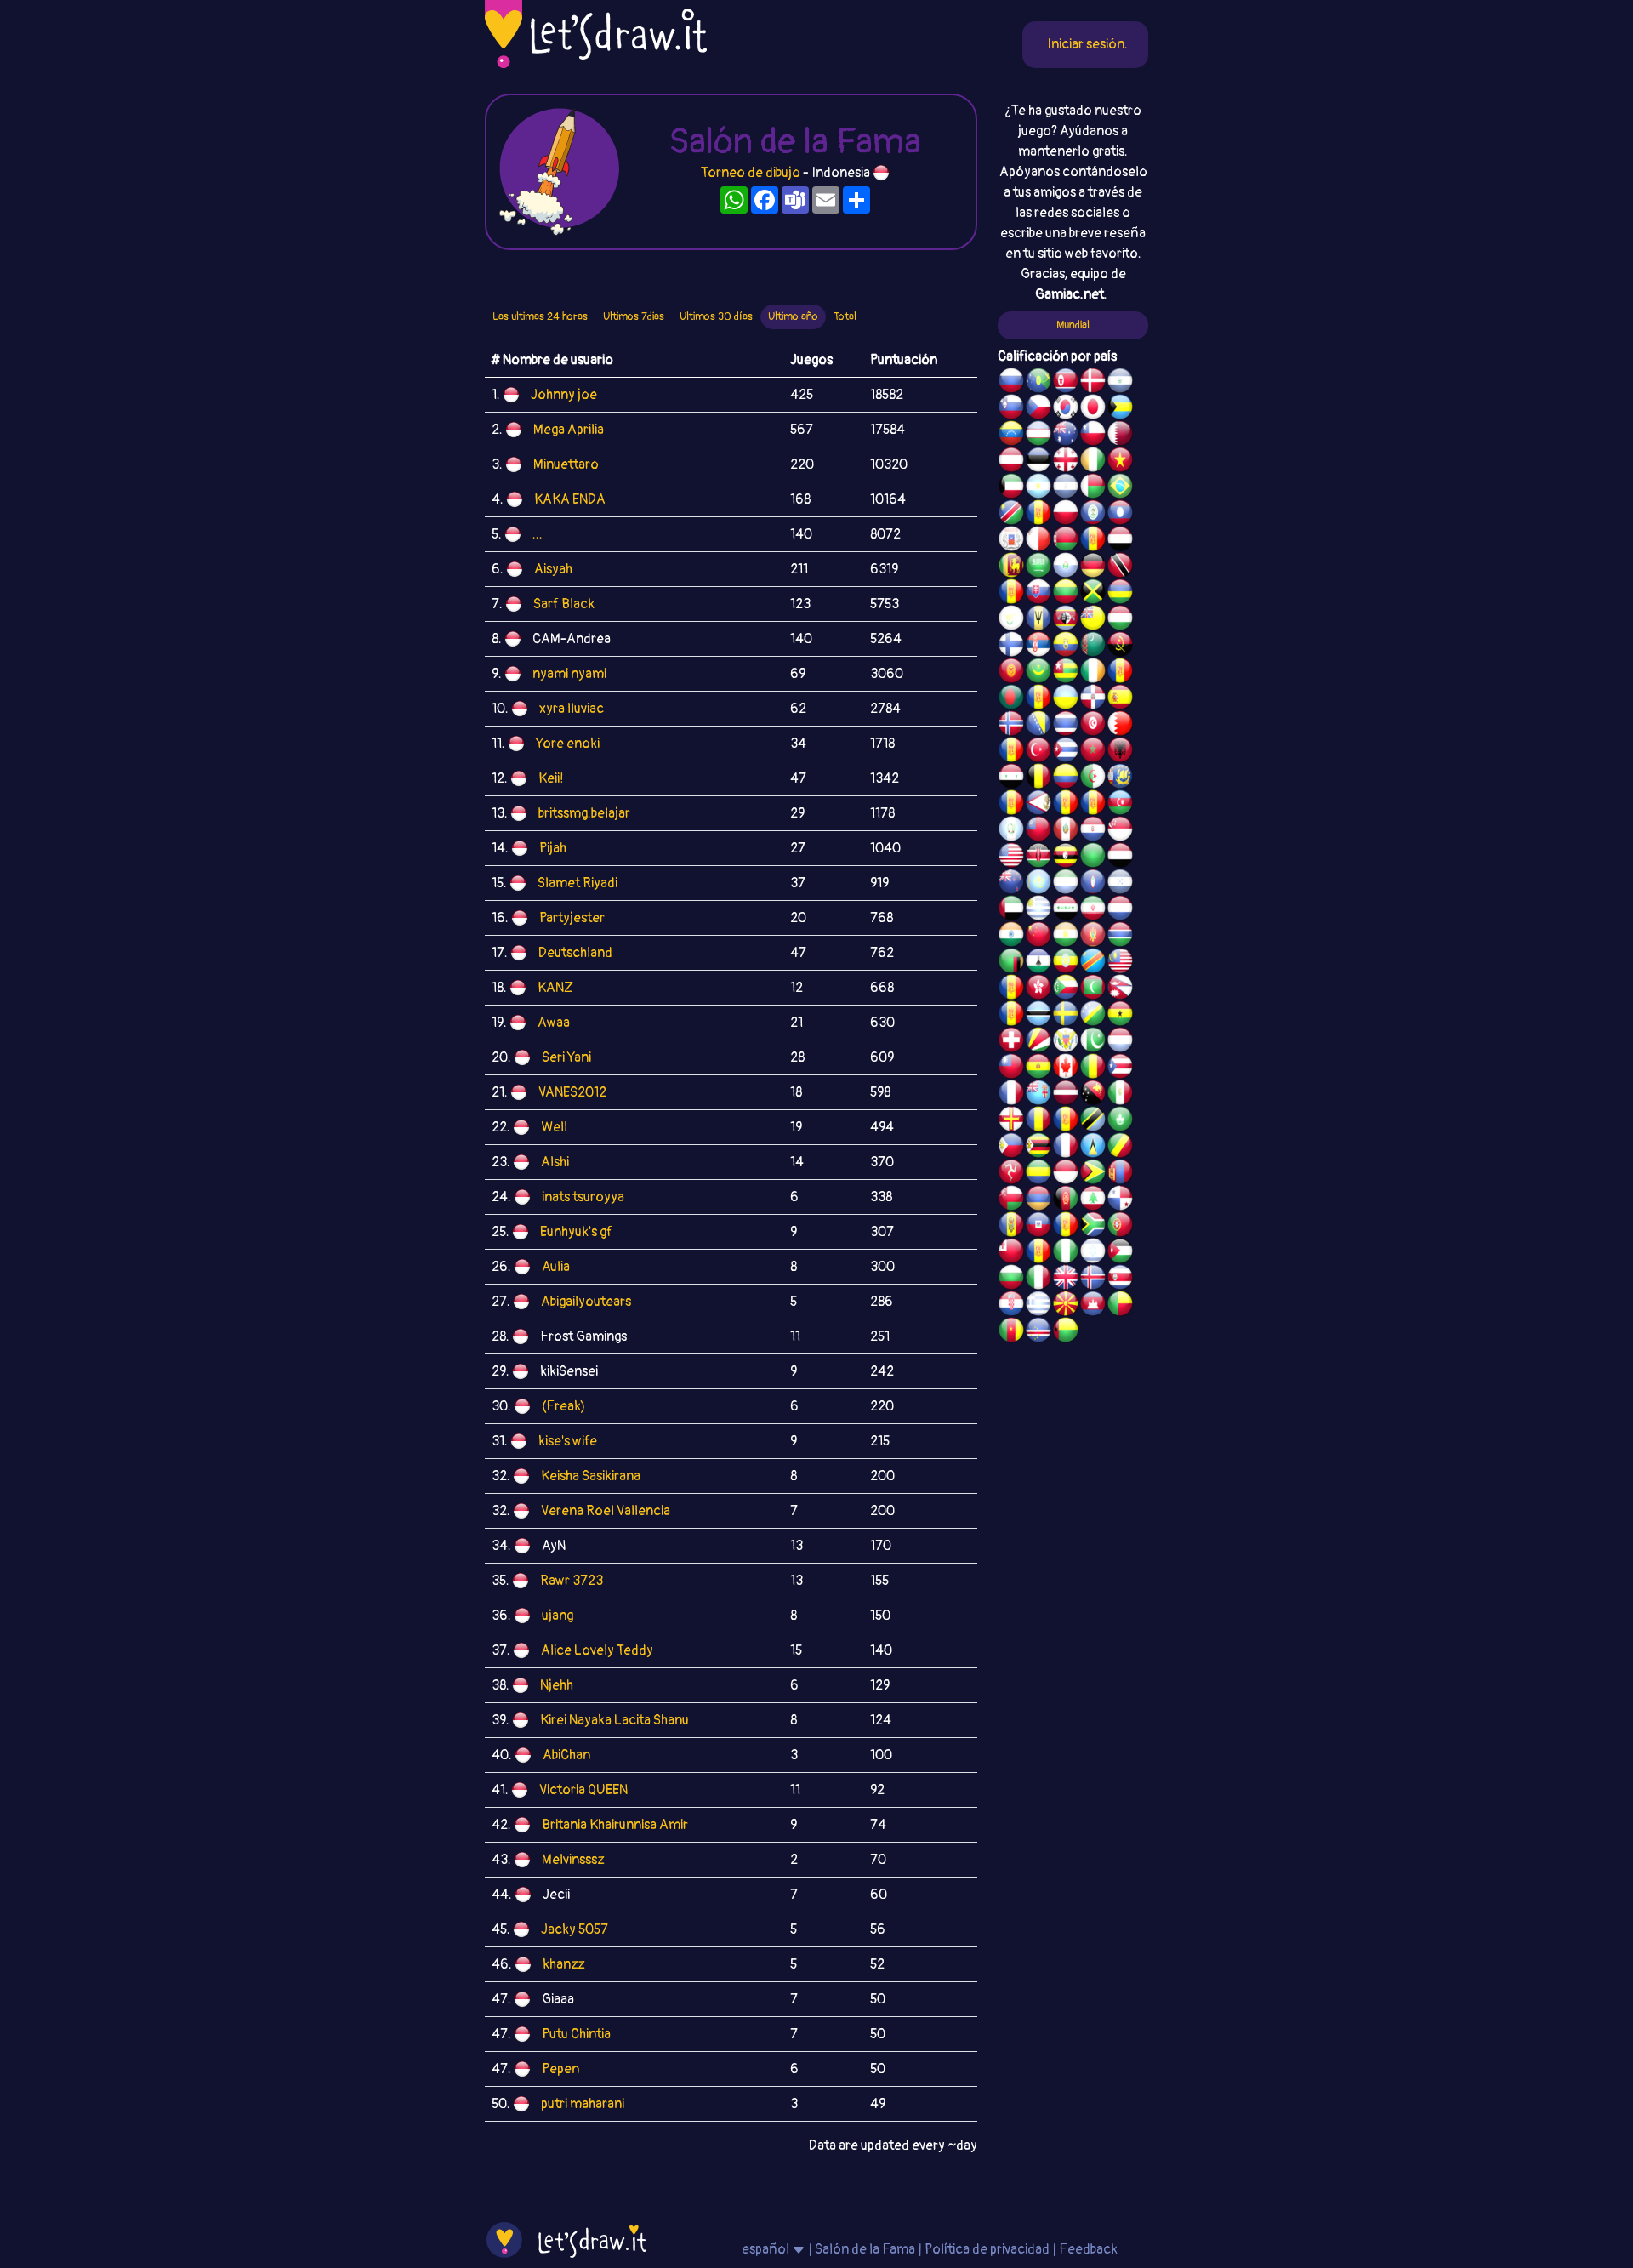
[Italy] (1038, 1279)
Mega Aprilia (569, 430)
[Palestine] (1011, 752)
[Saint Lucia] (1093, 1148)
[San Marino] (1066, 567)
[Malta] (1038, 541)
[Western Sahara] (1093, 541)
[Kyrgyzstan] (1011, 673)
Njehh (557, 1685)
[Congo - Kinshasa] (1093, 963)
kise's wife (568, 1441)
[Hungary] (1120, 620)
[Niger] (1066, 937)
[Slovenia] (1011, 409)
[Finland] (1011, 647)
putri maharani (583, 2104)
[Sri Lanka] (1011, 567)
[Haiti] (1038, 1227)
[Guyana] (1093, 1174)
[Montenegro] (1093, 937)
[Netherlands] (1120, 910)
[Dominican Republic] (1093, 699)
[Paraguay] (1093, 831)
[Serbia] (1038, 647)
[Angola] (1120, 647)
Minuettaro (566, 464)
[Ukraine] (1066, 699)
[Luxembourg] (1120, 1042)
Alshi (555, 1162)
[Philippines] (1011, 1148)
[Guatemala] (1011, 831)
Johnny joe (564, 395)
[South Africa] (1093, 1227)
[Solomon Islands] (1093, 1016)
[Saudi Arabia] (1038, 567)
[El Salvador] (1120, 383)
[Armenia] (1038, 1200)
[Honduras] (1120, 884)
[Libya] (1093, 858)
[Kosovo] (1011, 989)
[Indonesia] (1066, 1174)
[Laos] (1120, 515)
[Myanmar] (1038, 831)
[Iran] (1093, 910)
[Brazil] (1120, 488)
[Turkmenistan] (1093, 647)
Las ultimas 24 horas (540, 316)
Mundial (1073, 325)
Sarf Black (564, 604)
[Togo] (1066, 673)
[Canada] (1066, 1068)
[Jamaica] (1093, 594)
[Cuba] (1066, 752)
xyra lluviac (572, 709)
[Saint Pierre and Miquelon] (1120, 778)
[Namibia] (1011, 515)
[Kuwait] (1011, 488)
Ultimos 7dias (634, 316)
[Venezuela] (1011, 436)
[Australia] (1066, 436)
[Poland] (1066, 515)
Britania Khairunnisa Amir (615, 1825)
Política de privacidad (987, 2249)
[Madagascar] (1093, 488)
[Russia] (1011, 383)
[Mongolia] (1120, 1174)
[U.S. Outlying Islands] (1038, 1253)
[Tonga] (1011, 1253)
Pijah (553, 848)
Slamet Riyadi (578, 883)
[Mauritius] (1120, 594)
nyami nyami (569, 674)
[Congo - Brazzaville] (1120, 1148)
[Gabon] (1038, 1174)
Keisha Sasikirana (591, 1476)
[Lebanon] (1093, 1200)
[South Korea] (1066, 409)
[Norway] (1011, 726)
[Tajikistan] (1038, 515)
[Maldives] (1093, 989)
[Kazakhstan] (1038, 884)
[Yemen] (1120, 858)
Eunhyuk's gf (576, 1232)
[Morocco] (1093, 752)
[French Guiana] (1093, 805)
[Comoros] (1066, 989)
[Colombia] (1066, 778)
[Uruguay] (1038, 910)
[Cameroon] (1011, 1332)
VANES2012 (572, 1092)
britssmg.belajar (584, 813)
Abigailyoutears (586, 1302)
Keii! (551, 778)
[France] (1011, 1095)
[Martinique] (1011, 1016)
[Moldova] (1011, 1227)
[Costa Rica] (1120, 1279)
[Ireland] (1093, 673)
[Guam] (1093, 884)
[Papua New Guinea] (1093, 1095)
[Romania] (1038, 1121)
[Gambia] (1120, 937)
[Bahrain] (1120, 726)
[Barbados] (1038, 620)
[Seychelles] (1038, 1042)
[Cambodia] (1093, 1306)
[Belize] (1093, 515)
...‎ (538, 534)
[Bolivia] (1038, 1068)
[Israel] (1093, 1253)
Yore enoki (568, 744)
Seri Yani (566, 1057)
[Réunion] (1120, 673)
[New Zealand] (1011, 884)
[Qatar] (1120, 436)
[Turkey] (1038, 752)
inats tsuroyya (583, 1197)
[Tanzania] (1093, 1121)
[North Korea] (1066, 383)
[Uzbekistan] (1038, 436)
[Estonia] (1038, 462)
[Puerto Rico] (1120, 1068)
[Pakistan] (1093, 1042)
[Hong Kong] (1038, 989)
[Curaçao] (1066, 1121)
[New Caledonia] (1066, 1148)
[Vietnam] (1120, 462)
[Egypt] (1120, 541)
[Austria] (1011, 462)
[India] (1011, 937)
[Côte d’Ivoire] (1093, 462)
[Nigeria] (1066, 1253)
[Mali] (1093, 1068)
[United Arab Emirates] (1011, 910)
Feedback (1088, 2249)
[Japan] (1093, 409)
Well (554, 1127)
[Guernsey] (1011, 1121)
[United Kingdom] (1066, 1279)
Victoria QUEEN (583, 1790)
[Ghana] (1120, 1016)
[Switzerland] (1011, 1042)
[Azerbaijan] (1120, 805)
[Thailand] (1066, 726)
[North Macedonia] (1066, 1306)
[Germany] (1093, 567)
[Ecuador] (1066, 647)
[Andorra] (1066, 1227)
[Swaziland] (1066, 620)
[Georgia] (1066, 462)
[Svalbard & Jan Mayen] (1011, 594)
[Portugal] (1120, 1227)
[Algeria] (1093, 778)
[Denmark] (1093, 383)
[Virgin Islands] (1066, 1042)
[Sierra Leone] (1066, 884)
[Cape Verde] (1038, 1332)
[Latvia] (1066, 1095)
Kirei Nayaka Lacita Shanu (615, 1720)
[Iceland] (1093, 1279)
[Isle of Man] (1011, 1174)
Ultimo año (793, 316)
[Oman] (1011, 1200)
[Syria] (1011, 778)
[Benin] (1120, 1306)
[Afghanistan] (1066, 1200)
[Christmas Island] (1038, 383)
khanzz (563, 1964)
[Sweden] (1066, 1016)
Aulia (556, 1267)
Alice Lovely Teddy (597, 1650)
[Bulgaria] (1011, 1279)
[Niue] (1093, 620)
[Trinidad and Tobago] (1120, 567)
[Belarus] (1066, 541)
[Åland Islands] (1066, 805)
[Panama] (1120, 1200)
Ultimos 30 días (716, 316)
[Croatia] (1011, 1306)
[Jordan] (1120, 1253)
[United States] (1011, 858)
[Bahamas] (1120, 409)
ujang (558, 1616)
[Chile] (1093, 436)
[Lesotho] (1038, 963)
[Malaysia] (1120, 963)
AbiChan (566, 1755)
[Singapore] (1120, 831)
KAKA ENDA (570, 499)
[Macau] (1120, 1121)
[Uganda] (1066, 858)
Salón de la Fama (865, 2249)
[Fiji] (1038, 1095)
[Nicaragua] (1066, 488)
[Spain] (1120, 699)
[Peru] (1066, 831)
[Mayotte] (1011, 541)
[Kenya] (1038, 858)
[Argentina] (1038, 488)
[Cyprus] (1011, 620)
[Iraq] (1066, 910)
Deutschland (575, 953)
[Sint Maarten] (1038, 699)
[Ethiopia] (1066, 963)
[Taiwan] (1011, 1068)
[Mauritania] (1038, 673)
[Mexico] (1120, 1095)
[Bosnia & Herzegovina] (1038, 726)
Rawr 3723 (572, 1581)
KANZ (555, 988)
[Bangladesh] (1011, 699)
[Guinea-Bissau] (1066, 1332)
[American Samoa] (1038, 805)
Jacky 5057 (575, 1929)
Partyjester (572, 918)
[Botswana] (1038, 1016)
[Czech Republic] (1038, 409)
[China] (1038, 937)
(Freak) (563, 1406)
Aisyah (553, 569)
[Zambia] (1011, 963)
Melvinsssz (573, 1860)
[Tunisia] (1093, 726)
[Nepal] (1120, 989)
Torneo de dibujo (752, 173)
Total (845, 316)
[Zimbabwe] (1038, 1148)
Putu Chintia (576, 2034)
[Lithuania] (1066, 594)
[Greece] (1038, 1306)
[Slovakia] (1038, 594)
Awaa (554, 1023)
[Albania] (1120, 752)
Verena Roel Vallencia (606, 1511)
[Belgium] (1038, 778)
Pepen (560, 2069)
